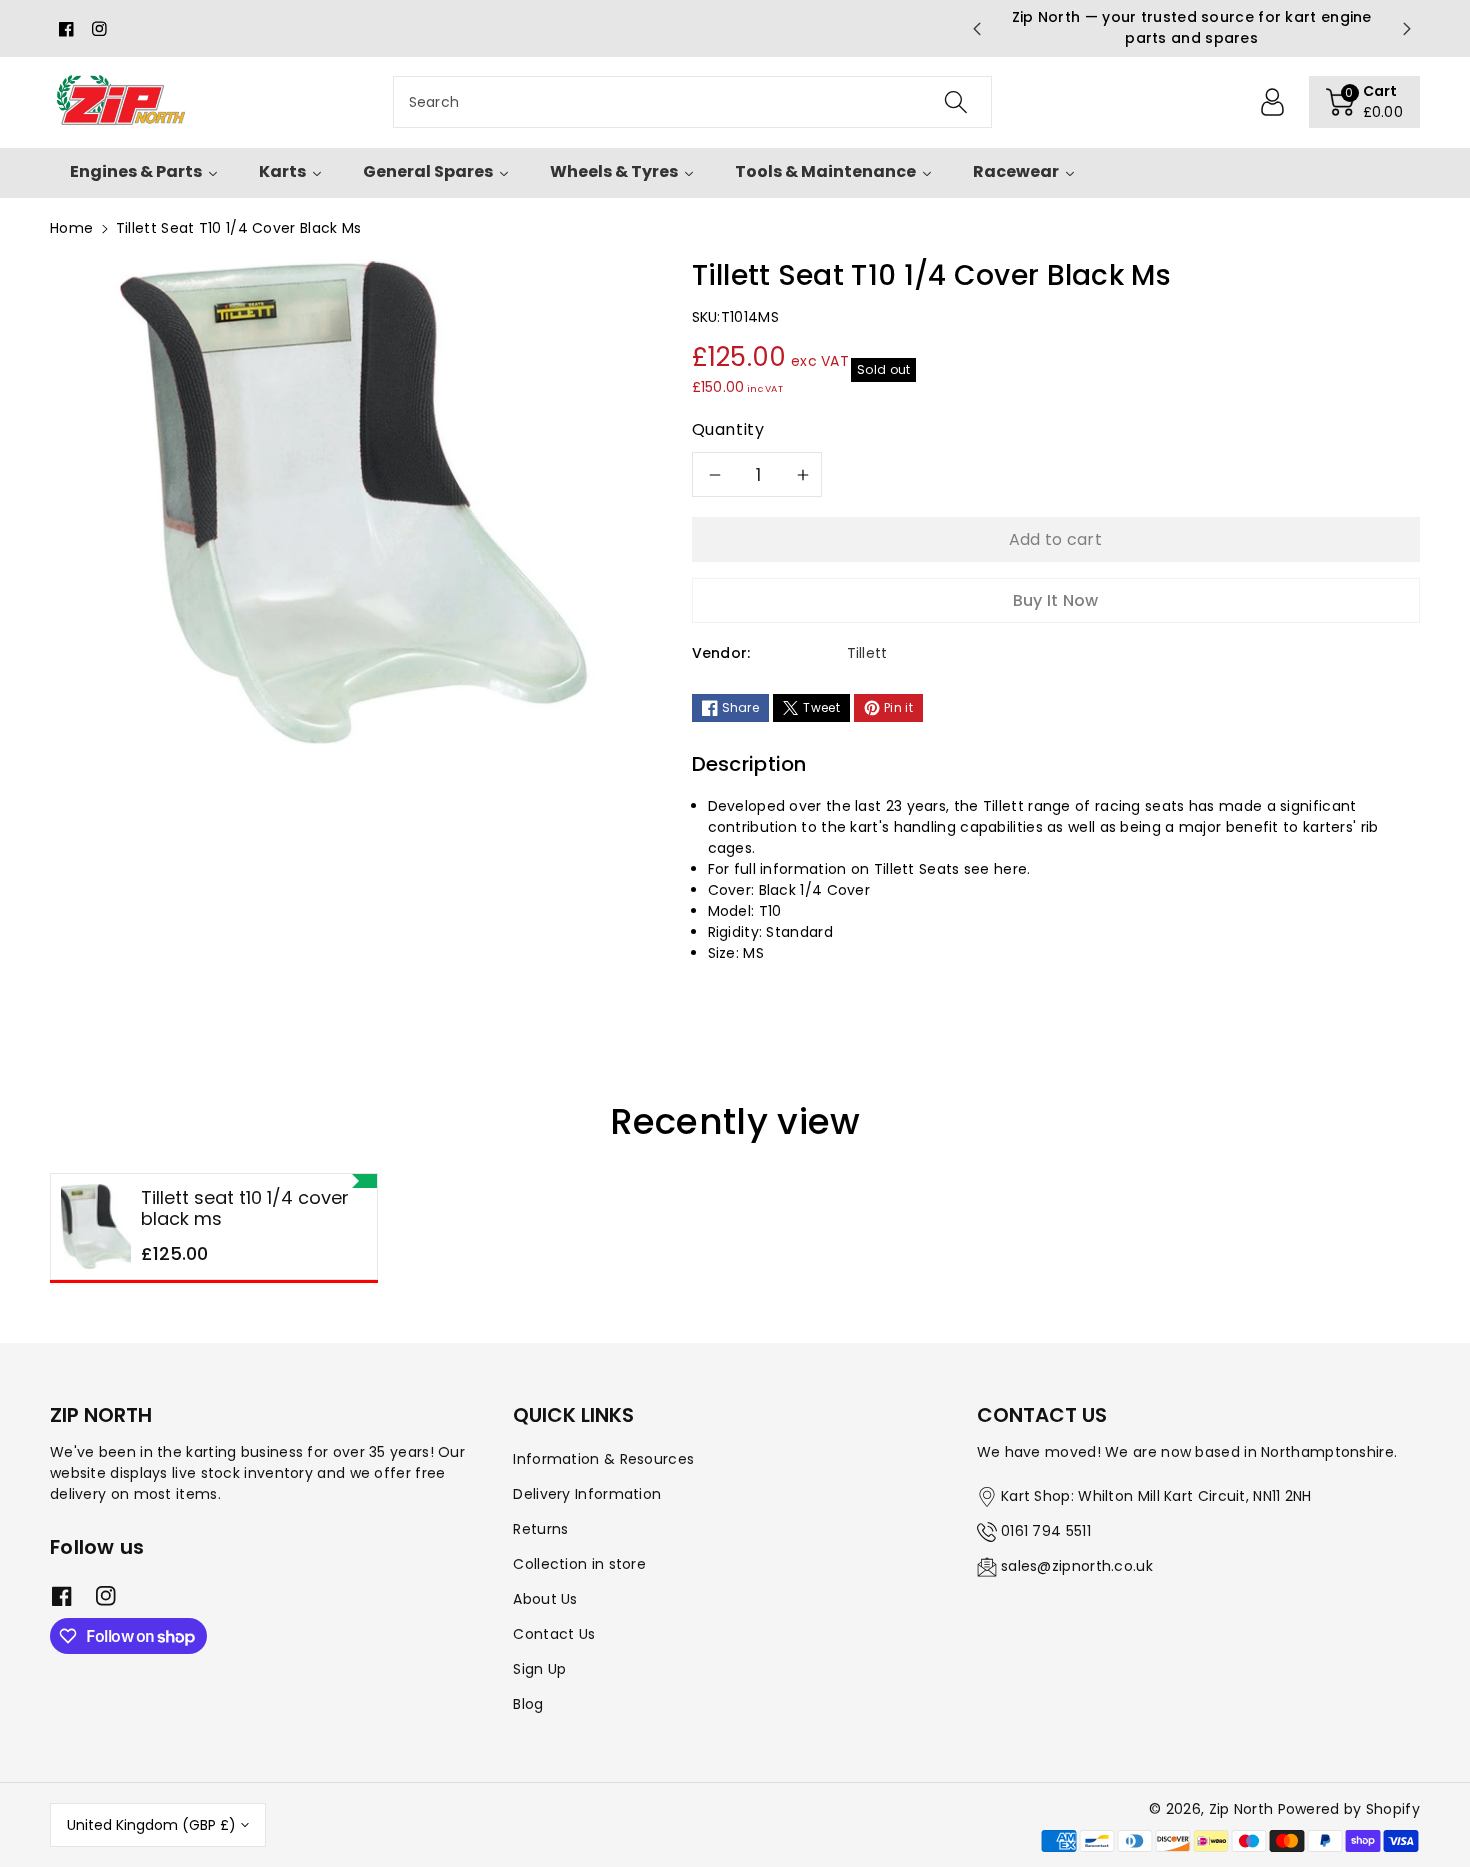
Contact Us (554, 1634)
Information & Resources (603, 1459)
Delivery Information (587, 1494)
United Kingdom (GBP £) (151, 1825)
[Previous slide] (976, 29)
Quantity (728, 429)
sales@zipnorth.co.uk (1077, 1566)
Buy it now (1056, 600)
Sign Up (539, 1669)
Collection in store (579, 1564)
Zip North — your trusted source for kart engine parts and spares (1192, 27)
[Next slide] (1407, 29)
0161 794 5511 (1046, 1531)
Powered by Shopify (1349, 1809)
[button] (1365, 102)
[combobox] (692, 102)
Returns (540, 1529)
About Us (545, 1599)
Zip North (1241, 1809)
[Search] (955, 102)
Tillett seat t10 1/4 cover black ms (245, 1208)
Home (71, 228)
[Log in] (1273, 102)
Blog (528, 1704)
